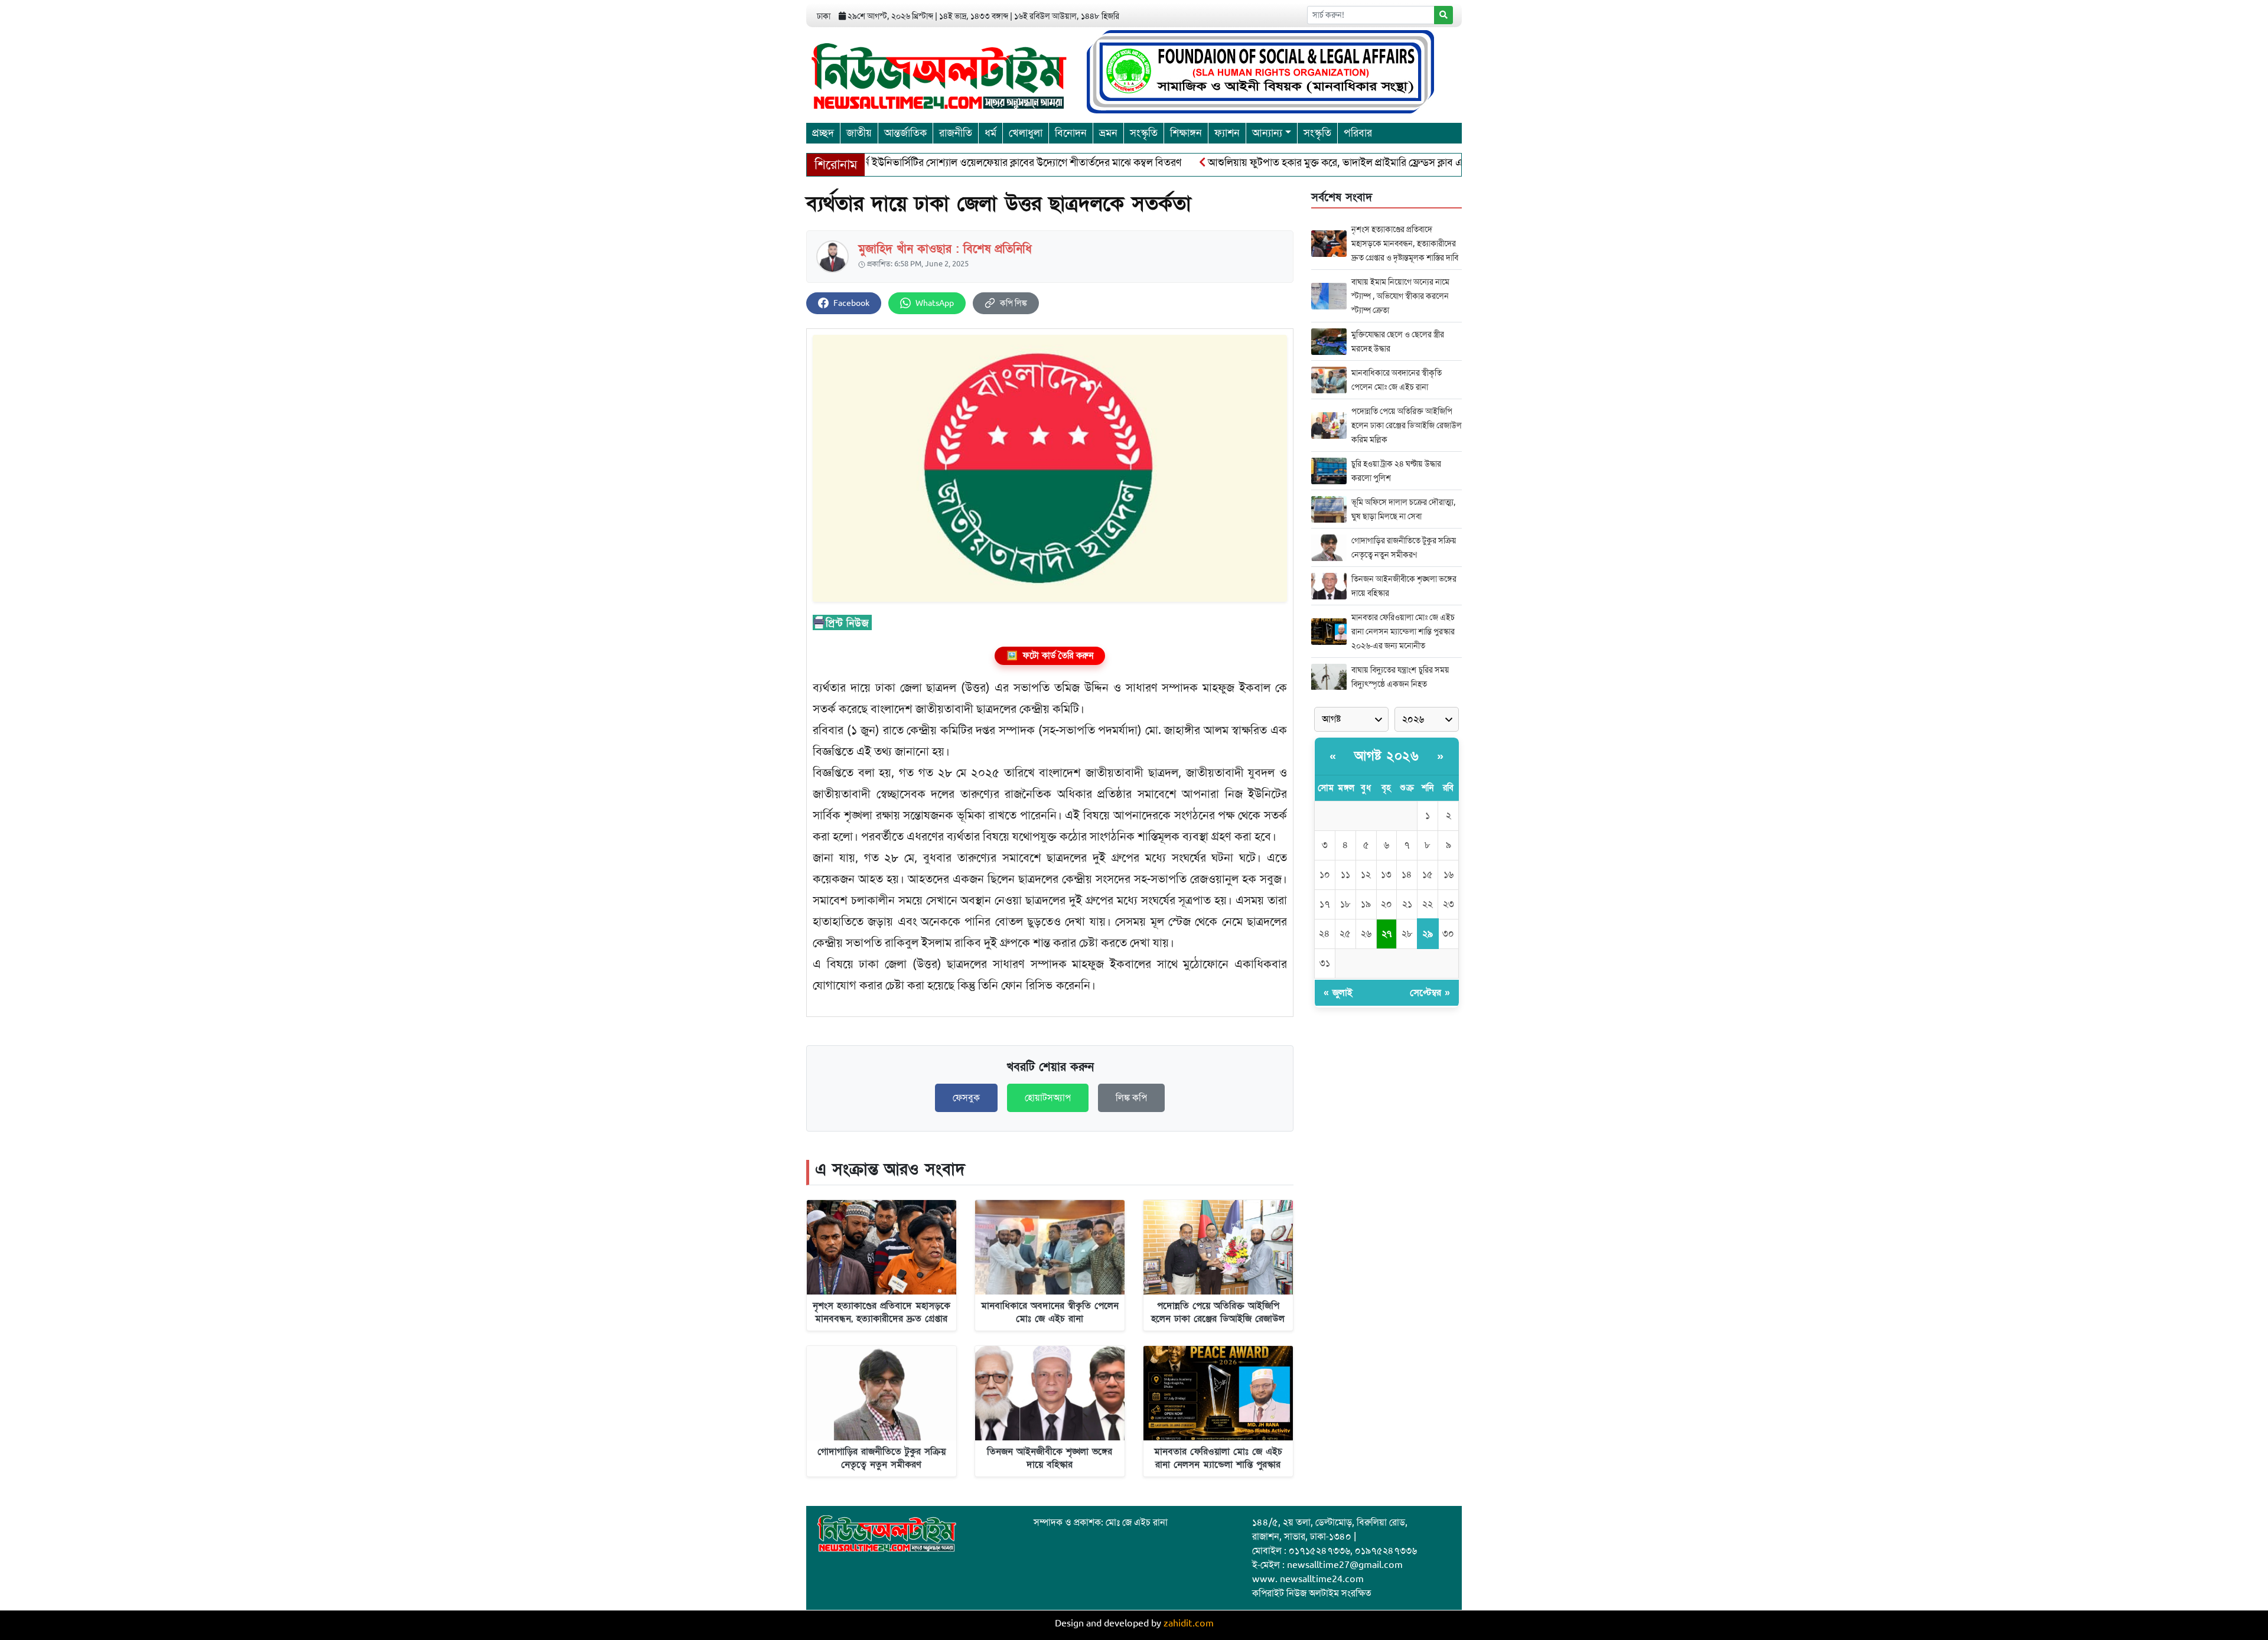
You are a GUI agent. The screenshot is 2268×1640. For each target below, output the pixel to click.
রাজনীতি (956, 133)
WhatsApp (935, 303)
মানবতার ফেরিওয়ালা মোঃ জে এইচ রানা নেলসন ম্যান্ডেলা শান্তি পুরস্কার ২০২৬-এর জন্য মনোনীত (1403, 631)
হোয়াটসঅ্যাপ (1048, 1098)
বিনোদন (1071, 133)
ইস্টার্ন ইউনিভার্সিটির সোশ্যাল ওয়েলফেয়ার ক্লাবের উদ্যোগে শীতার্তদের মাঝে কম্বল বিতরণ (959, 162)
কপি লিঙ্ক (1014, 303)
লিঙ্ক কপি (1131, 1098)
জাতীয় (859, 133)
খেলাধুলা (1026, 133)
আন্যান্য (1267, 133)
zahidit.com (1189, 1623)
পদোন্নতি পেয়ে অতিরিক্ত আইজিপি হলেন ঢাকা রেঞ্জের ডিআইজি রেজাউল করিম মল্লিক (1407, 425)
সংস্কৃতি (1144, 133)
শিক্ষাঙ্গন (1186, 133)
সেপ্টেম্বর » (1430, 993)
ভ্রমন (1108, 133)
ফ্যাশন (1227, 133)
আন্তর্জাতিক (905, 133)
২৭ (1386, 934)
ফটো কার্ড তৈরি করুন (1050, 656)
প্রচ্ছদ (823, 133)
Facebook (851, 303)
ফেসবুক (966, 1098)
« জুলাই (1338, 993)
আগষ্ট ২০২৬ (1386, 756)
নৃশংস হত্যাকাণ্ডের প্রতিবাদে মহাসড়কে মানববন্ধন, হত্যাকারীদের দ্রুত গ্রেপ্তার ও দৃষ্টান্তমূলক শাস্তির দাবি (1405, 243)
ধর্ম (990, 133)
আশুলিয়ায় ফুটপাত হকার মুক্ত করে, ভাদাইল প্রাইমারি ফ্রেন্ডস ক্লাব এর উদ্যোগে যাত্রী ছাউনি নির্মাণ (1334, 162)
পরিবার (1358, 133)
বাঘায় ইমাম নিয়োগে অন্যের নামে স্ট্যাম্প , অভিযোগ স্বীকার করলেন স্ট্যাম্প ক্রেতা (1400, 296)
